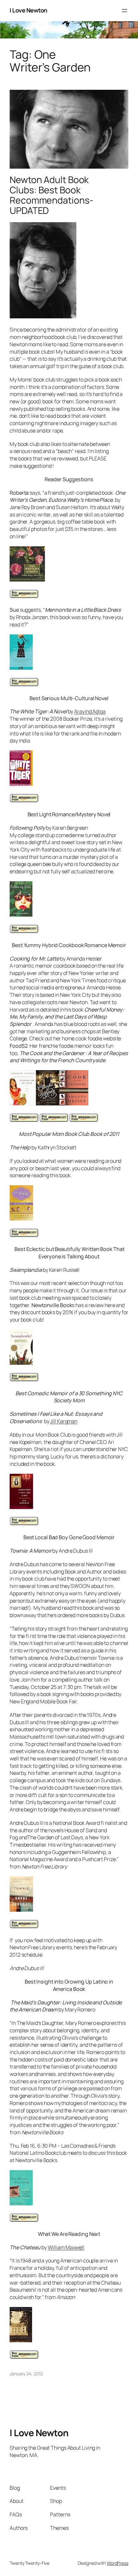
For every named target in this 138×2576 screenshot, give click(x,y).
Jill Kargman (64, 1421)
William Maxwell (66, 2247)
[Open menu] (125, 11)
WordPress (118, 2563)
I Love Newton (29, 10)
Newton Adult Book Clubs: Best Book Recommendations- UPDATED (51, 195)
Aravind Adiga (90, 711)
